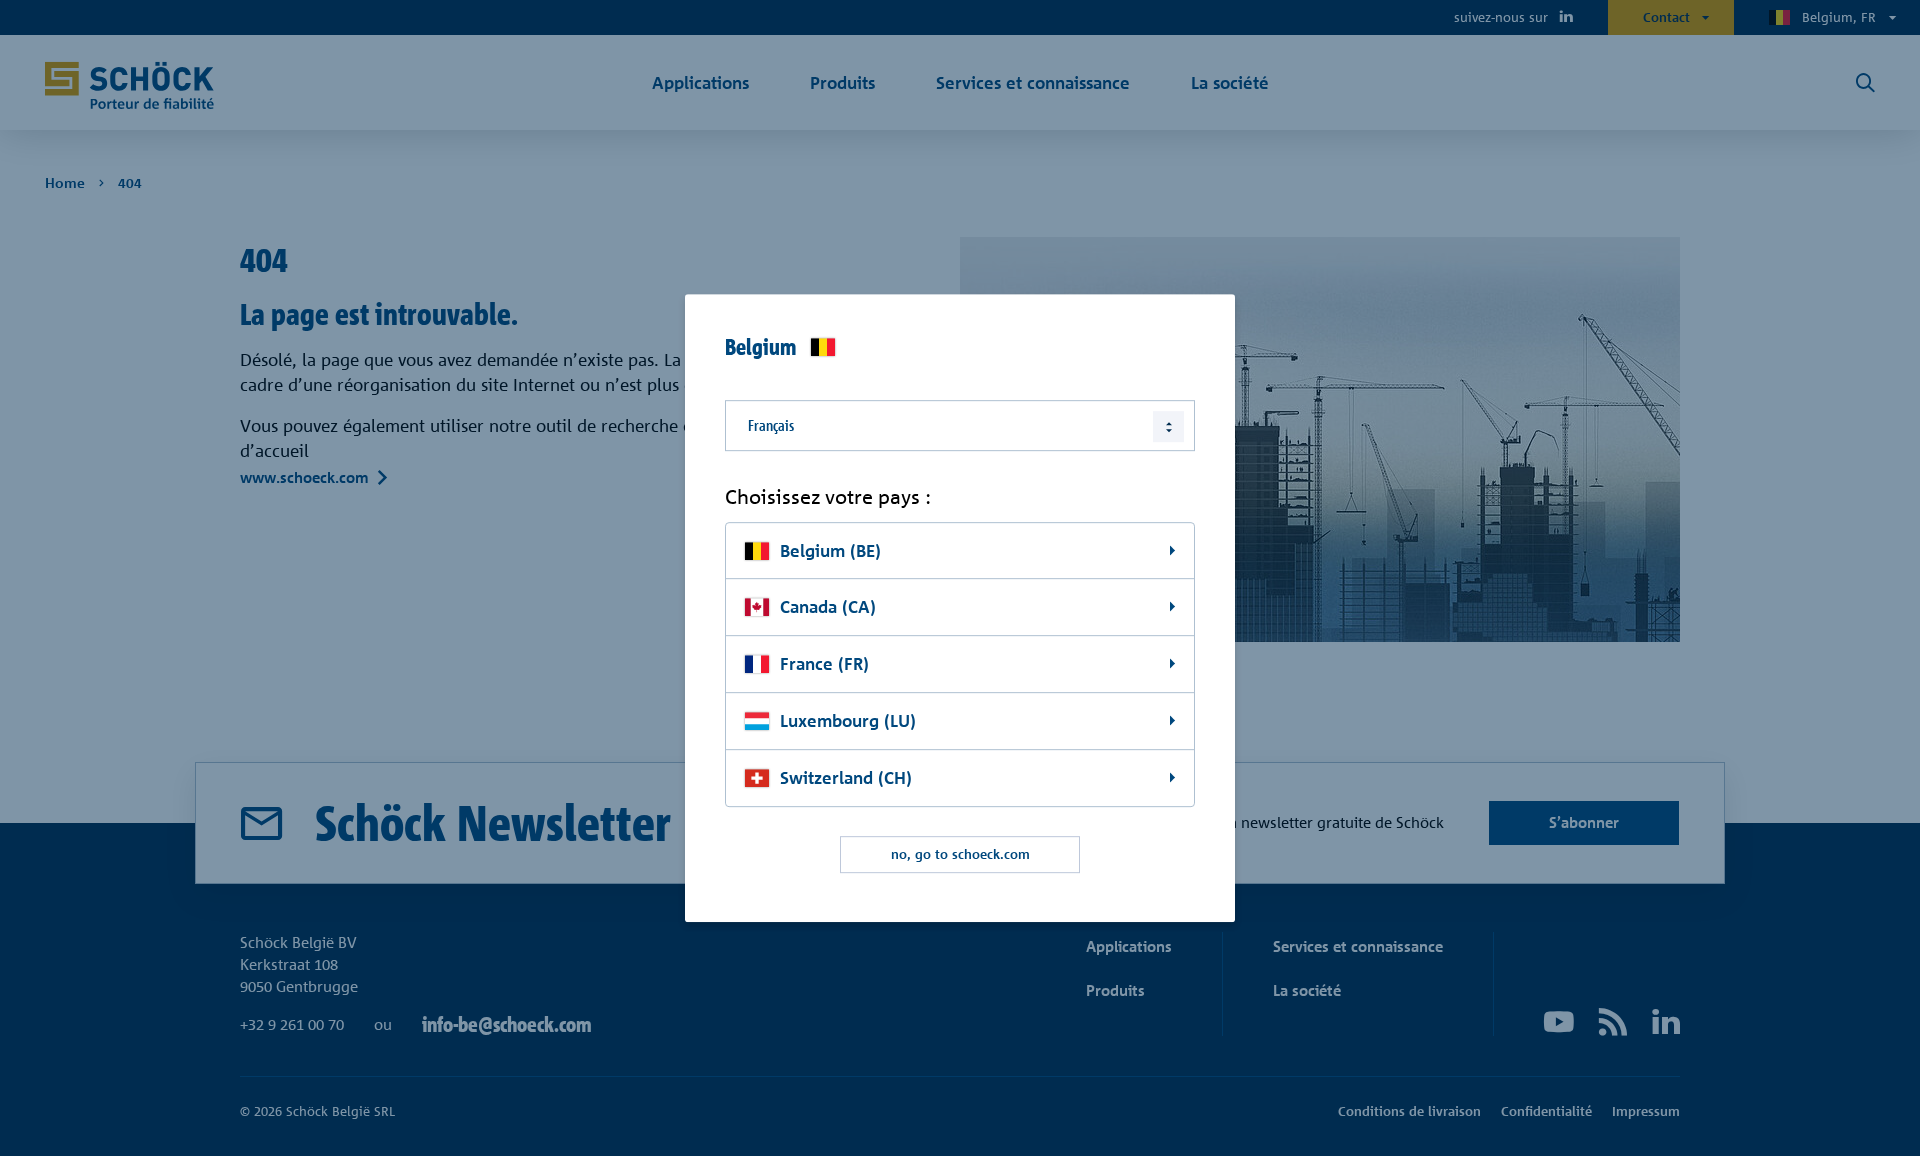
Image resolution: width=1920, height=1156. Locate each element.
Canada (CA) (828, 607)
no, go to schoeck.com (960, 854)
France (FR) (824, 664)
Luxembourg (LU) (848, 720)
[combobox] (960, 425)
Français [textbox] (771, 425)
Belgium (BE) (830, 550)
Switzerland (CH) (846, 777)
